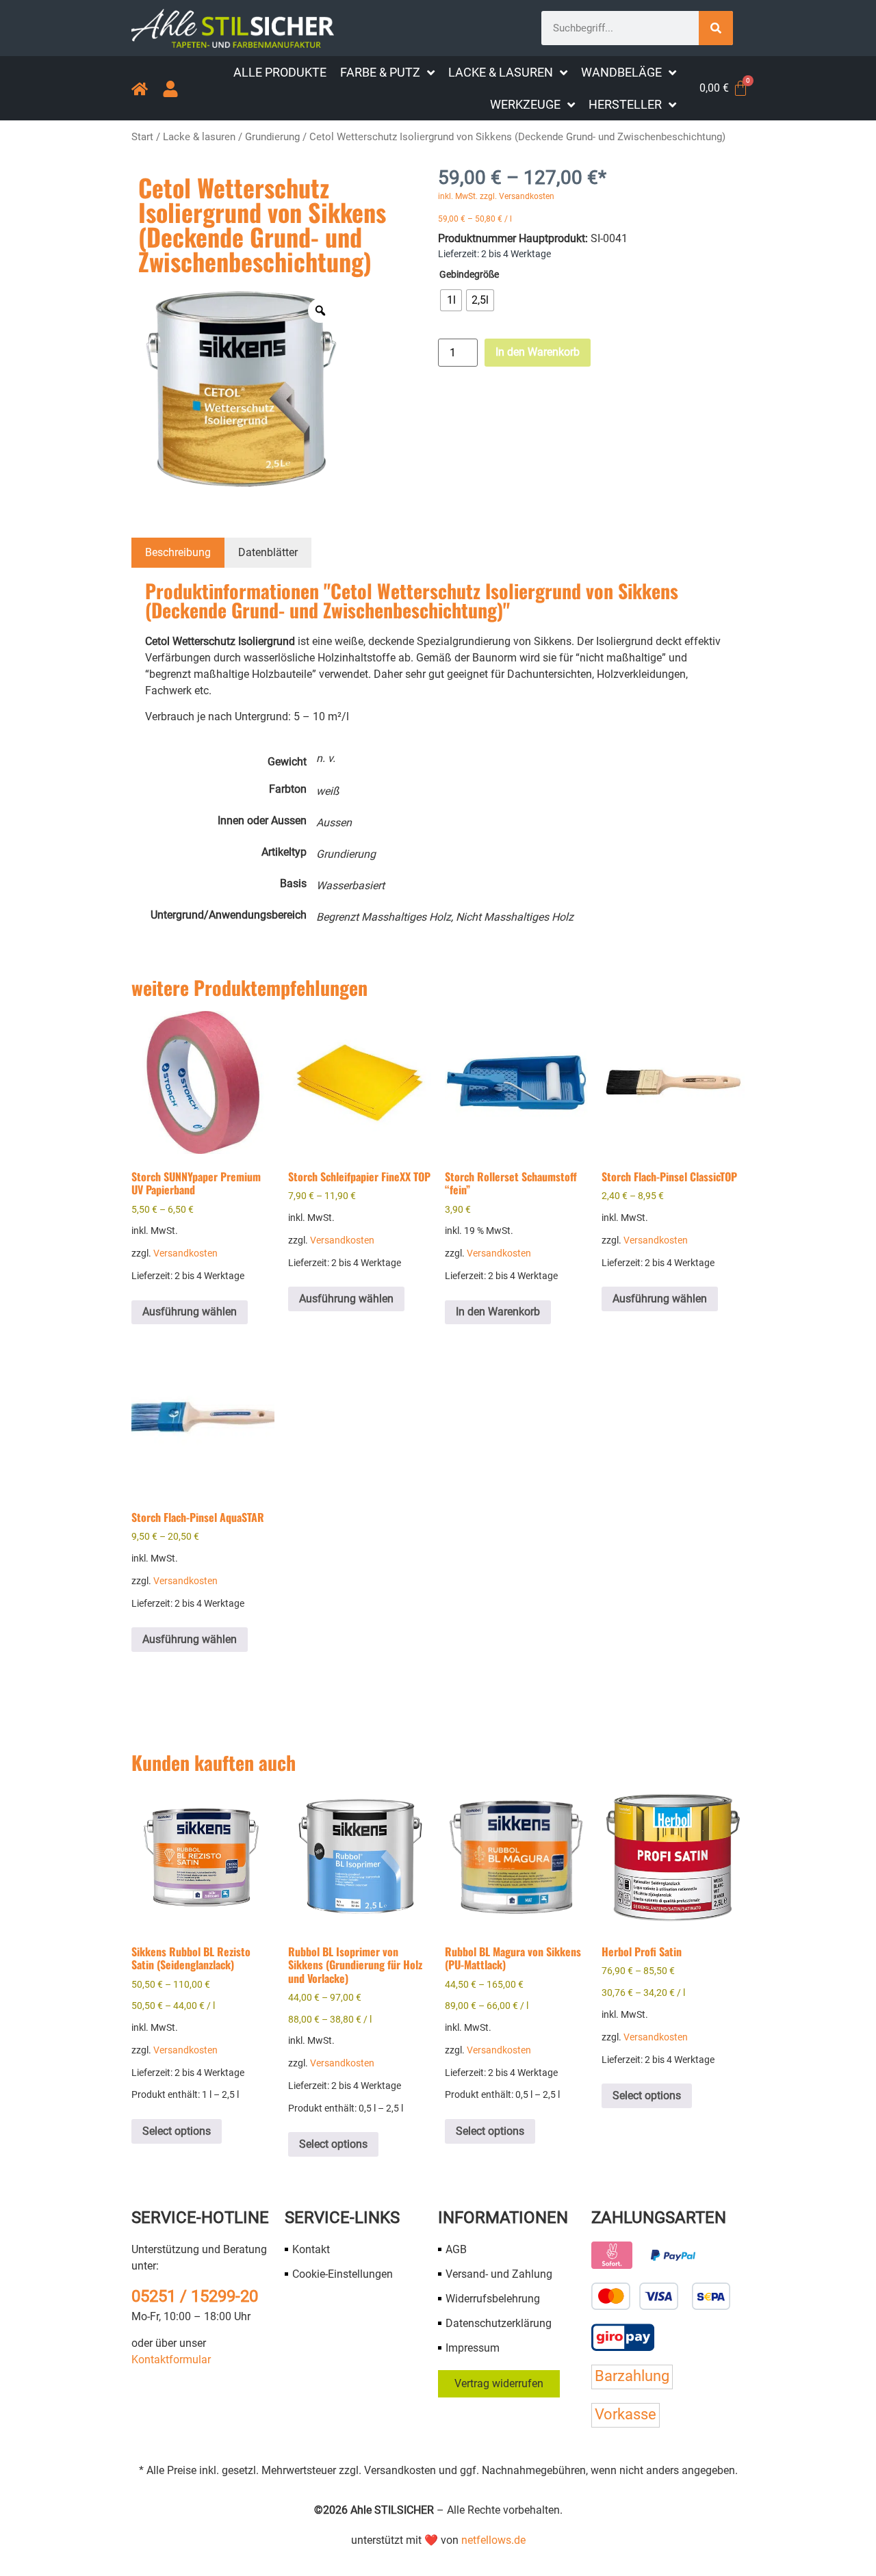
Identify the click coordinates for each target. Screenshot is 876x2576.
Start (142, 137)
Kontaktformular (171, 2360)
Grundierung (272, 137)
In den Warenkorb (538, 352)
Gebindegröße (469, 275)
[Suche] (716, 28)
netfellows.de (493, 2540)
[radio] (451, 300)
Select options (177, 2131)
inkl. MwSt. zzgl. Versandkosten (496, 196)
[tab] (178, 553)
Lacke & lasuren (199, 137)
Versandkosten (185, 1253)
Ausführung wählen (190, 1312)
